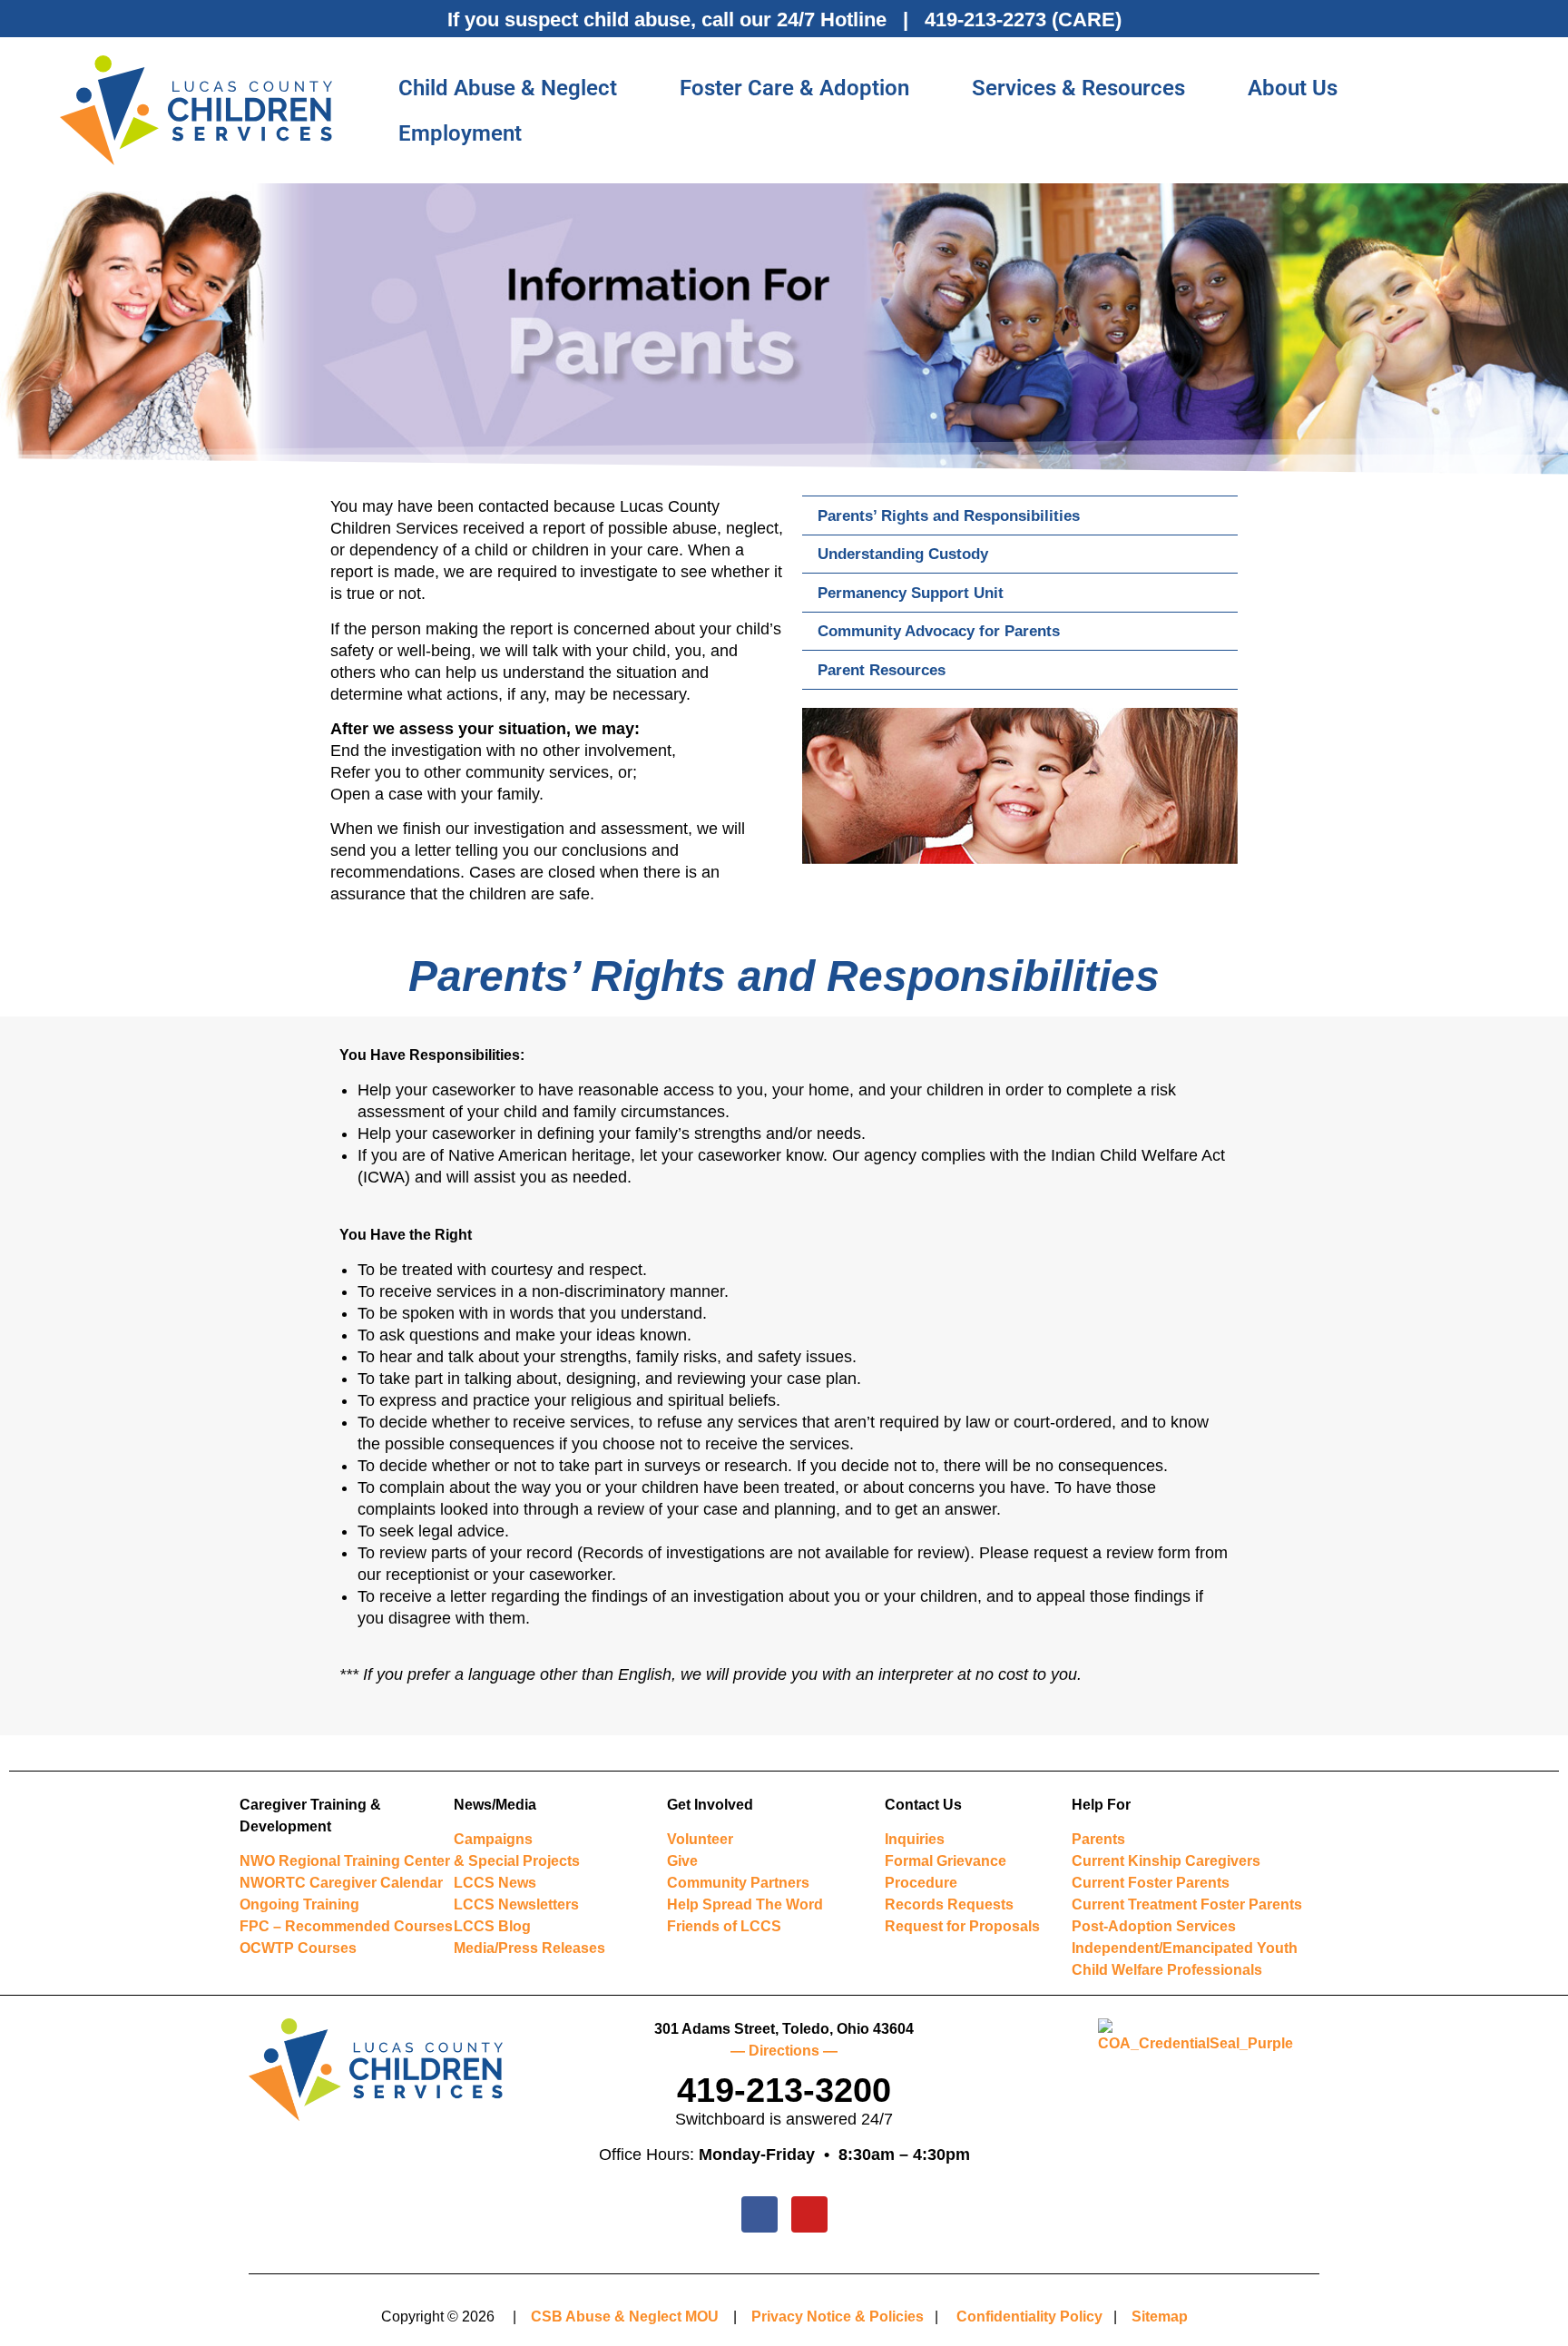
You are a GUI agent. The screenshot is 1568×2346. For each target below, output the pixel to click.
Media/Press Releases (529, 1948)
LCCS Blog (492, 1926)
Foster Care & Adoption (794, 88)
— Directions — (784, 2051)
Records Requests (949, 1904)
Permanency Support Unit (911, 593)
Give (682, 1861)
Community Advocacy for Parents (939, 631)
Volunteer (700, 1839)
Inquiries (915, 1839)
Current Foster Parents (1151, 1883)
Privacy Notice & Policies (838, 2317)
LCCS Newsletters (516, 1904)
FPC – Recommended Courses (346, 1926)
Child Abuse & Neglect (508, 88)
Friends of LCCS (724, 1926)
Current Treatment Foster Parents (1187, 1904)
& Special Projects (517, 1861)
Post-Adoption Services (1154, 1926)
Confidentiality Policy (1029, 2317)
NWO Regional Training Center (345, 1861)
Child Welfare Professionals (1167, 1970)
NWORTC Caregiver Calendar (341, 1883)
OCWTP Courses (298, 1948)
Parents (1098, 1839)
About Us (1293, 88)
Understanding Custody (903, 554)
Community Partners (738, 1883)
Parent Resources (882, 670)
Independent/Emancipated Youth (1185, 1948)
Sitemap (1160, 2317)
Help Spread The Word (745, 1904)
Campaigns (493, 1839)
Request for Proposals (962, 1926)
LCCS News (495, 1883)
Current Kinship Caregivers (1166, 1861)
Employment (460, 133)
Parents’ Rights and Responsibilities (949, 515)
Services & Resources (1078, 88)
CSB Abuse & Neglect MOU (625, 2317)
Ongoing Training (299, 1904)
